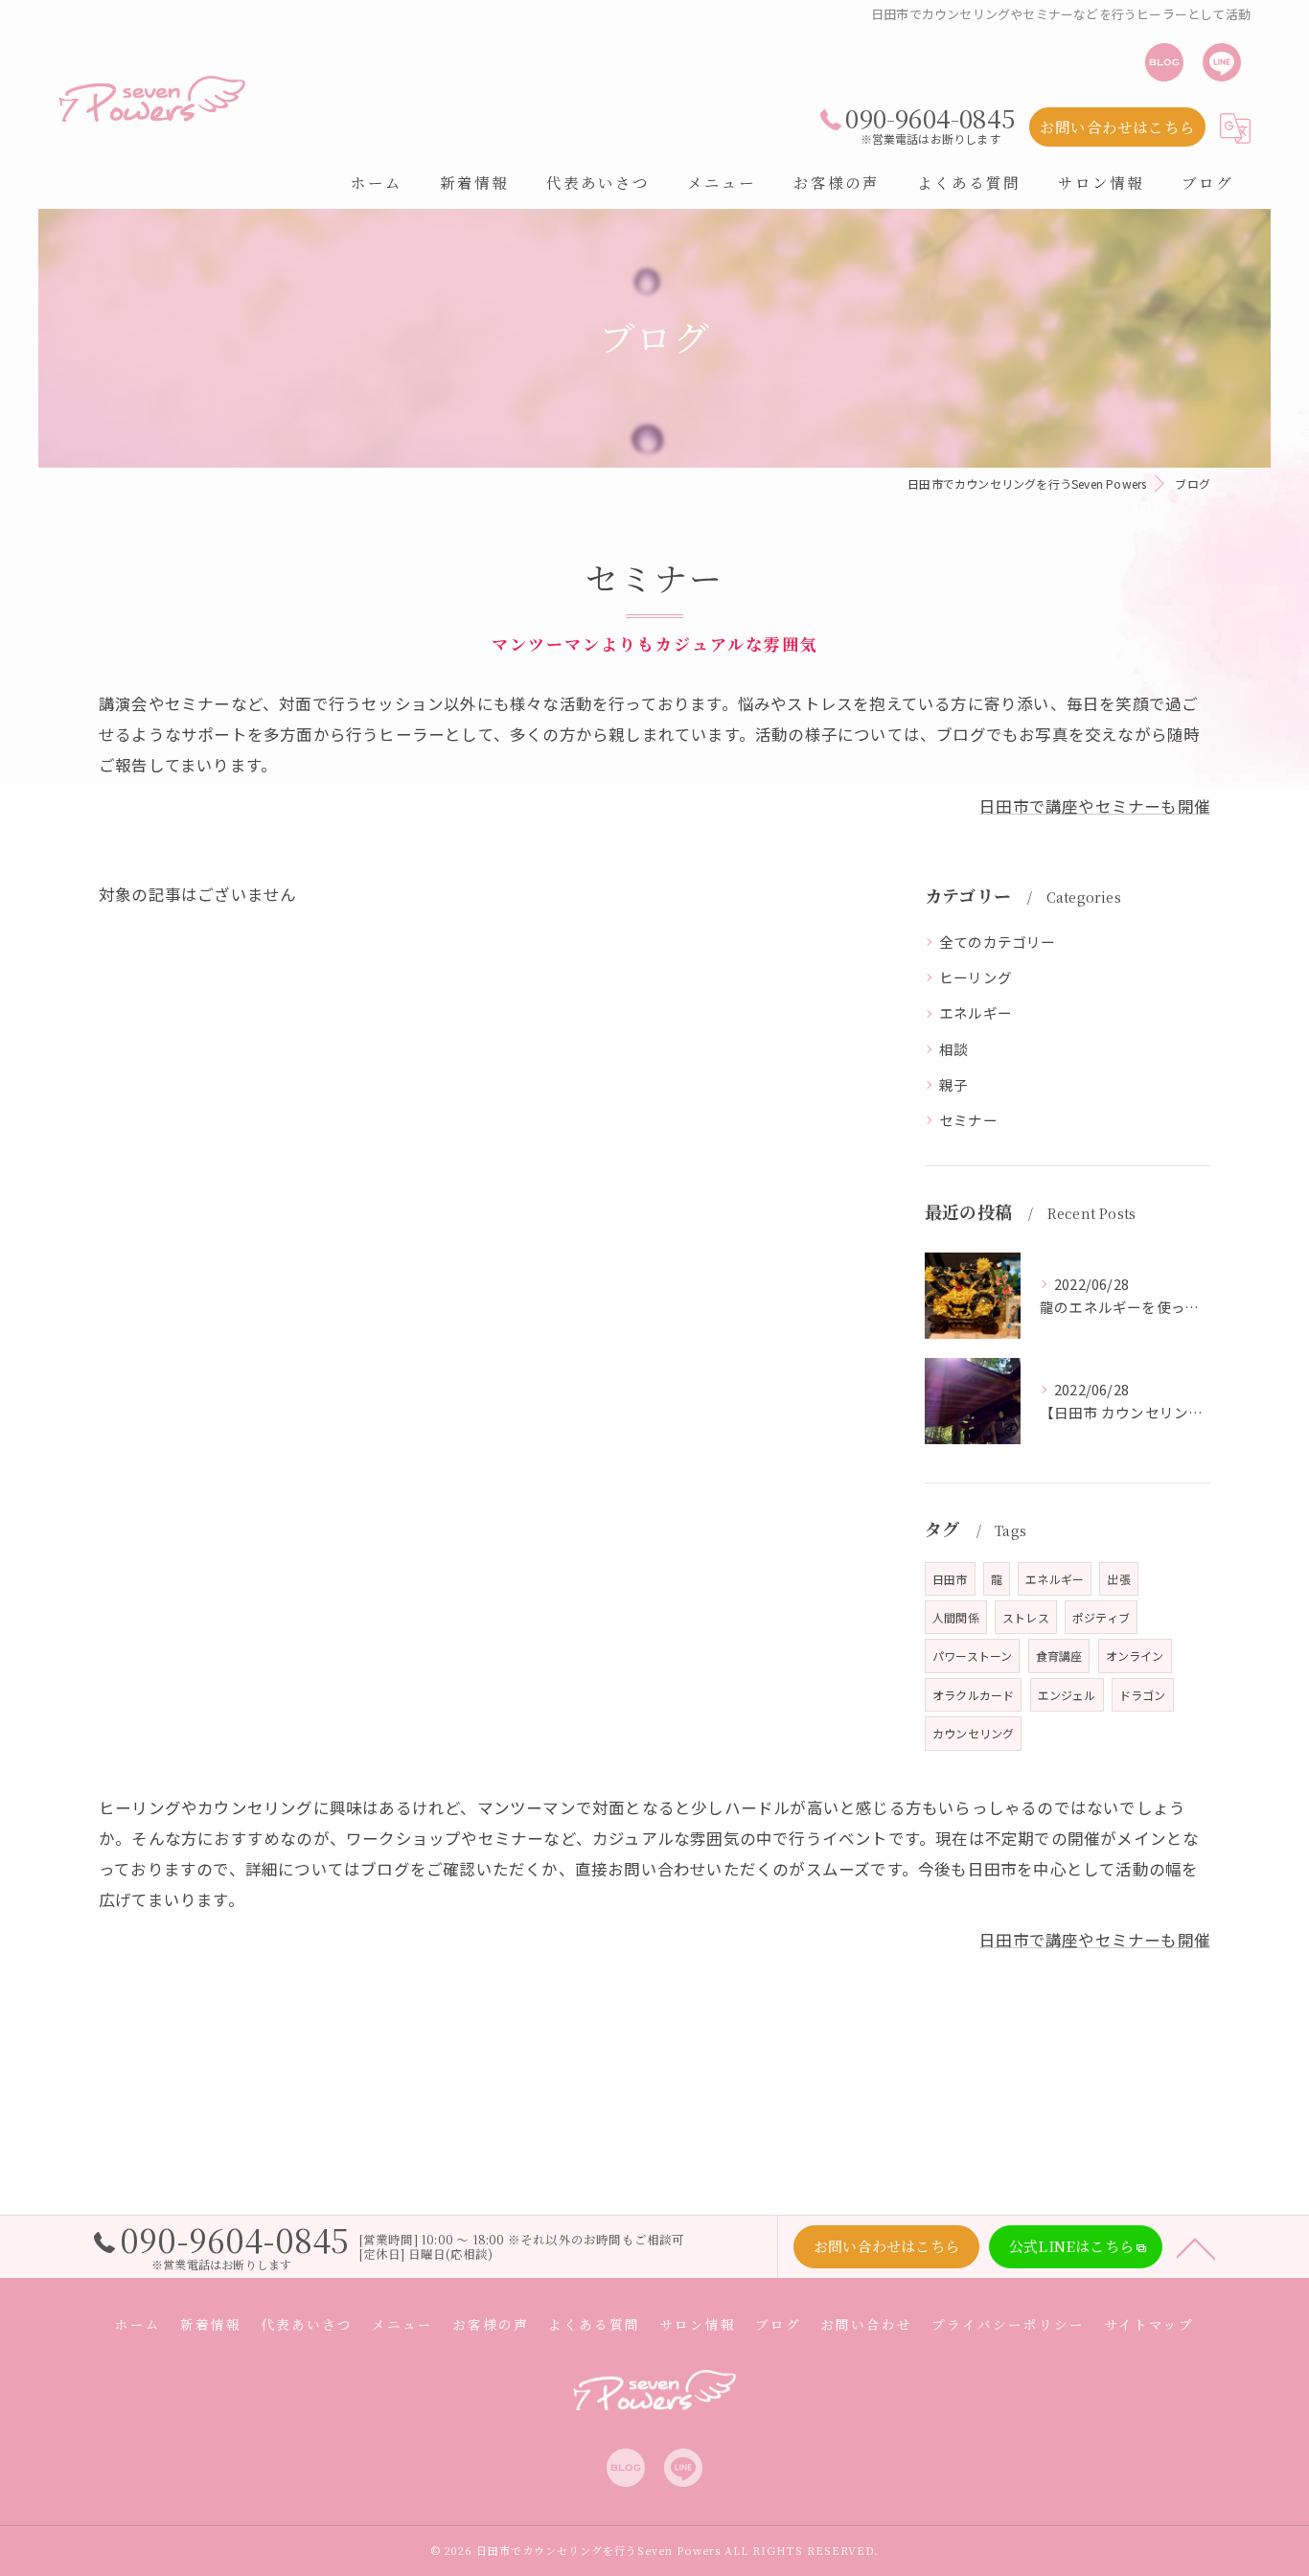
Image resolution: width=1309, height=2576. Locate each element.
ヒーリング (976, 977)
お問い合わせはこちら (1117, 126)
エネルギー (976, 1012)
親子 (953, 1084)
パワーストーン (972, 1656)
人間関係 (956, 1617)
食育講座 (1059, 1656)
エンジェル (1067, 1695)
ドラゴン (1143, 1695)
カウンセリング (973, 1733)
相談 (953, 1049)
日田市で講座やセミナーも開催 (1095, 806)
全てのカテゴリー (998, 942)
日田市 (950, 1579)
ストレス (1026, 1617)
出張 (1118, 1579)
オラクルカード (973, 1695)
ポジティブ (1101, 1617)
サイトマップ (1149, 2324)
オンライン (1135, 1656)
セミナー (968, 1120)
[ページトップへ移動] (1196, 2247)
